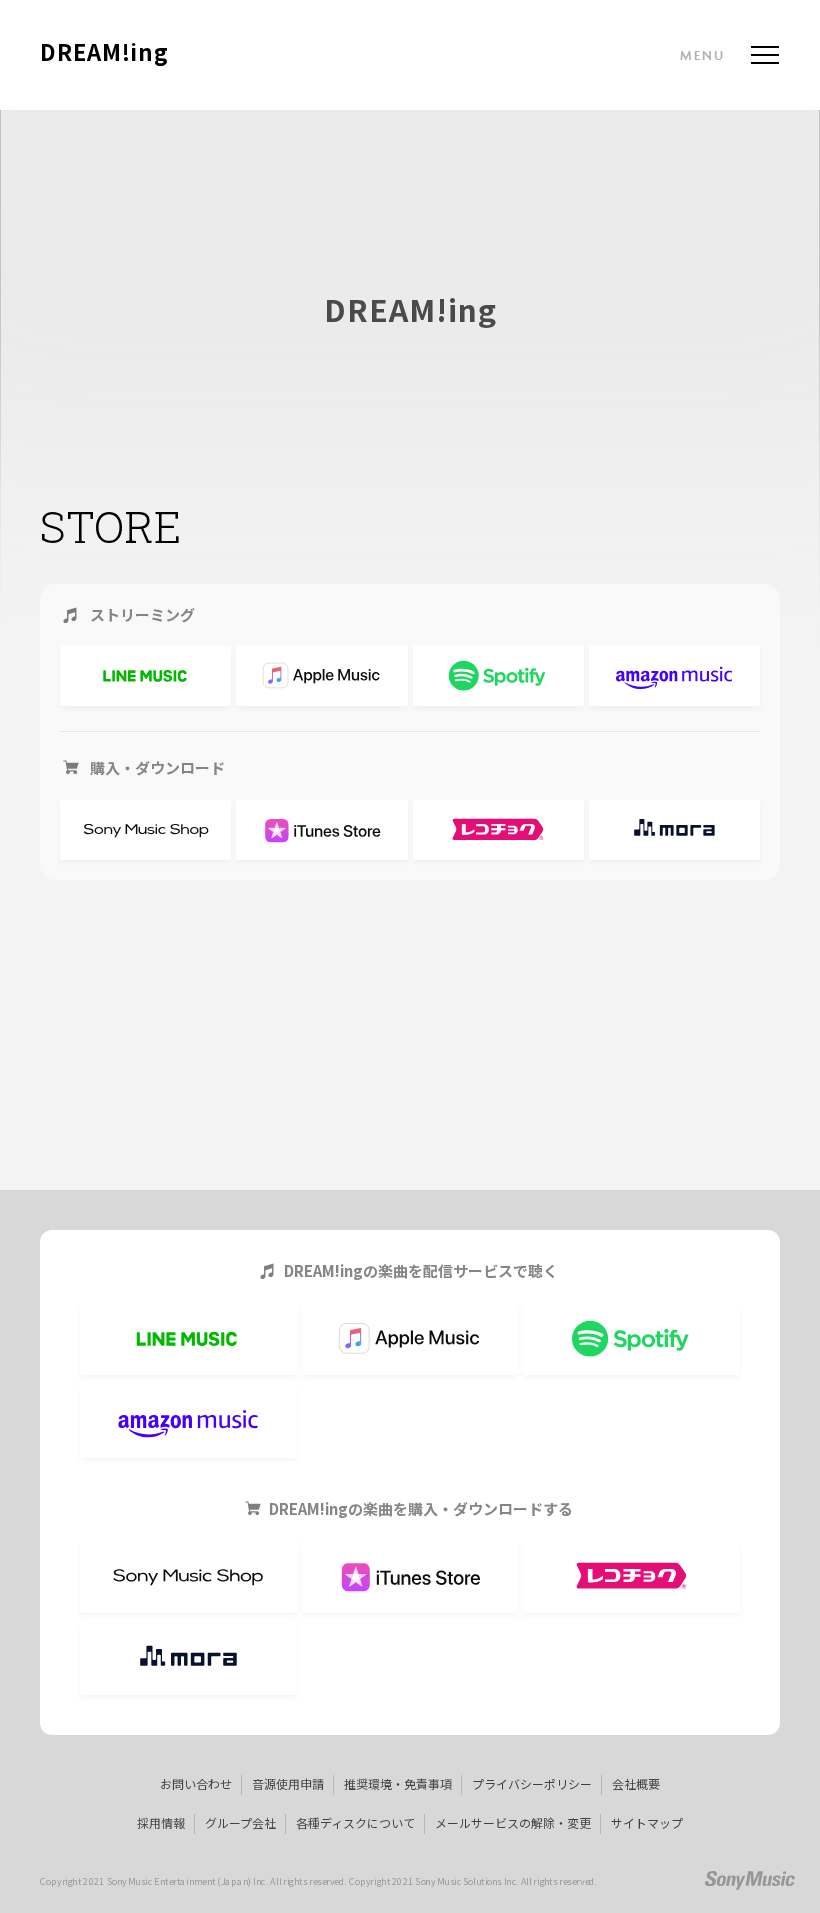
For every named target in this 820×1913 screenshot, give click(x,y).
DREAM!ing (104, 53)
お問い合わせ (196, 1783)
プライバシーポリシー (532, 1783)
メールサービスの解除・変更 (513, 1822)
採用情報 (161, 1822)
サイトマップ (647, 1822)
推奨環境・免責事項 (398, 1783)
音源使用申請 (288, 1783)
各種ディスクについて (355, 1822)
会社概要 (636, 1783)
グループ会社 (240, 1822)
